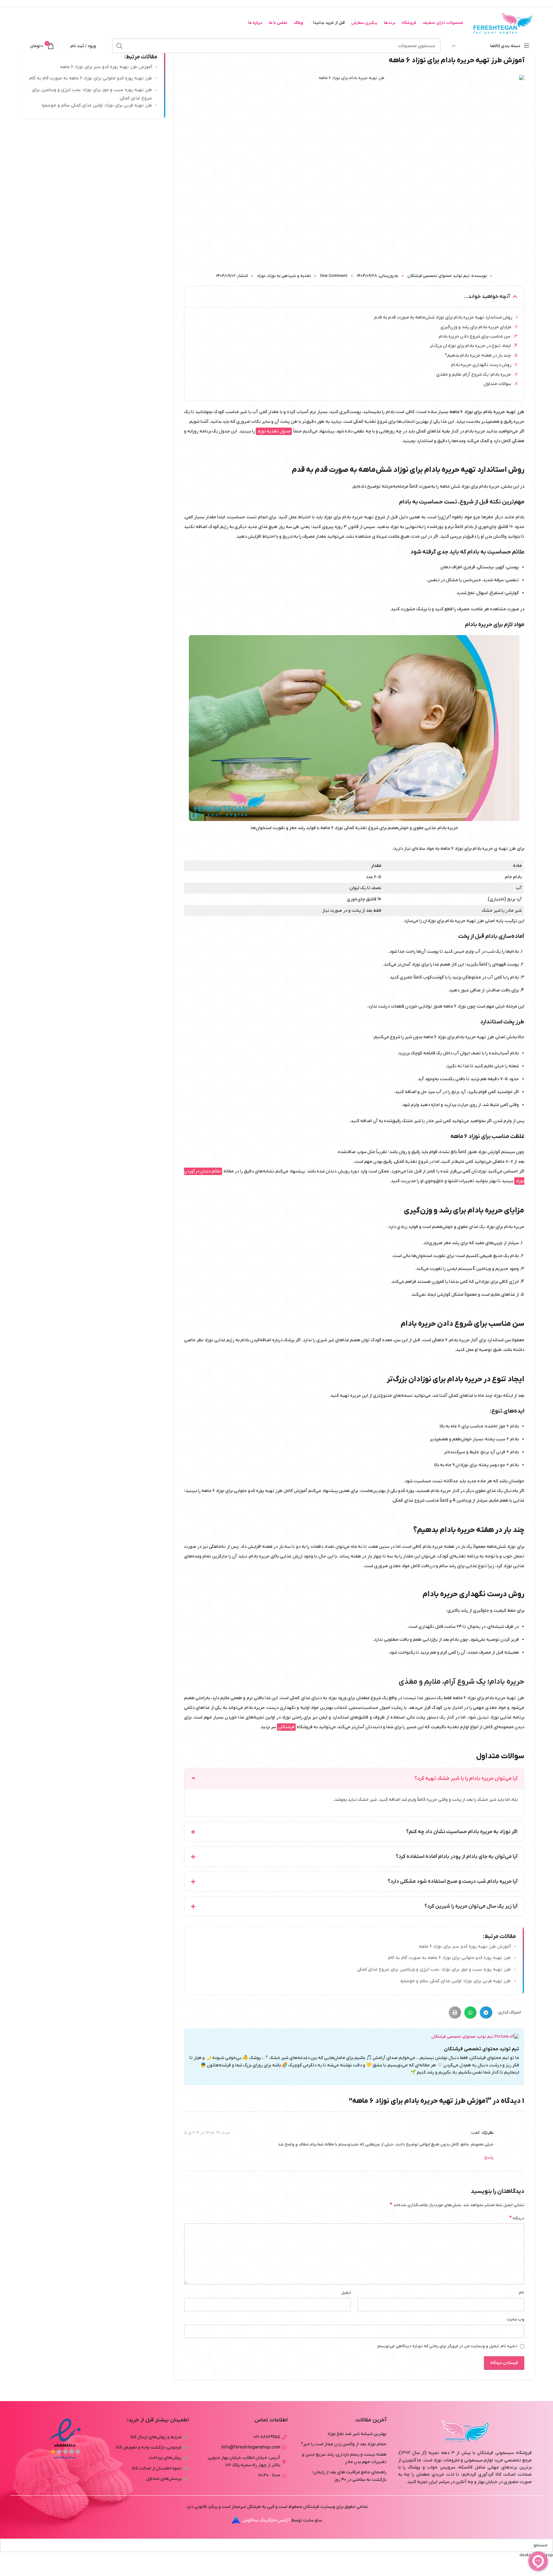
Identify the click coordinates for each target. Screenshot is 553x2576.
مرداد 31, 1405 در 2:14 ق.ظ (207, 2133)
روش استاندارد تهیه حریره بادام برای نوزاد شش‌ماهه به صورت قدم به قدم (443, 317)
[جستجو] (119, 46)
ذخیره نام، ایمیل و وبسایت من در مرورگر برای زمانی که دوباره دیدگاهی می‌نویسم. (447, 2346)
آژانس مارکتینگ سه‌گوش (266, 2520)
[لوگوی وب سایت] (502, 23)
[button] (515, 297)
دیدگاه (517, 2218)
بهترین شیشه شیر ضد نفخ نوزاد (357, 2434)
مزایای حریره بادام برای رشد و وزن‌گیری (476, 327)
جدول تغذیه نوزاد (274, 431)
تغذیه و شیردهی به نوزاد (289, 276)
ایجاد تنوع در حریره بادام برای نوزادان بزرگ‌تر (470, 346)
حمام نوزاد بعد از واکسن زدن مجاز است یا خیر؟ (344, 2444)
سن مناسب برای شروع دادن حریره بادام (475, 336)
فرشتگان (286, 1727)
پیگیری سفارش (364, 23)
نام (522, 2292)
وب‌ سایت (516, 2319)
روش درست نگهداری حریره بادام (481, 365)
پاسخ (489, 2158)
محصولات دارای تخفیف (443, 23)
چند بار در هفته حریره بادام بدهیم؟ (478, 355)
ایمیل (346, 2292)
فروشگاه (409, 23)
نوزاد (261, 276)
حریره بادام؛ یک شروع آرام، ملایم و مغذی (474, 375)
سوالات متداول (497, 384)
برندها (389, 23)
